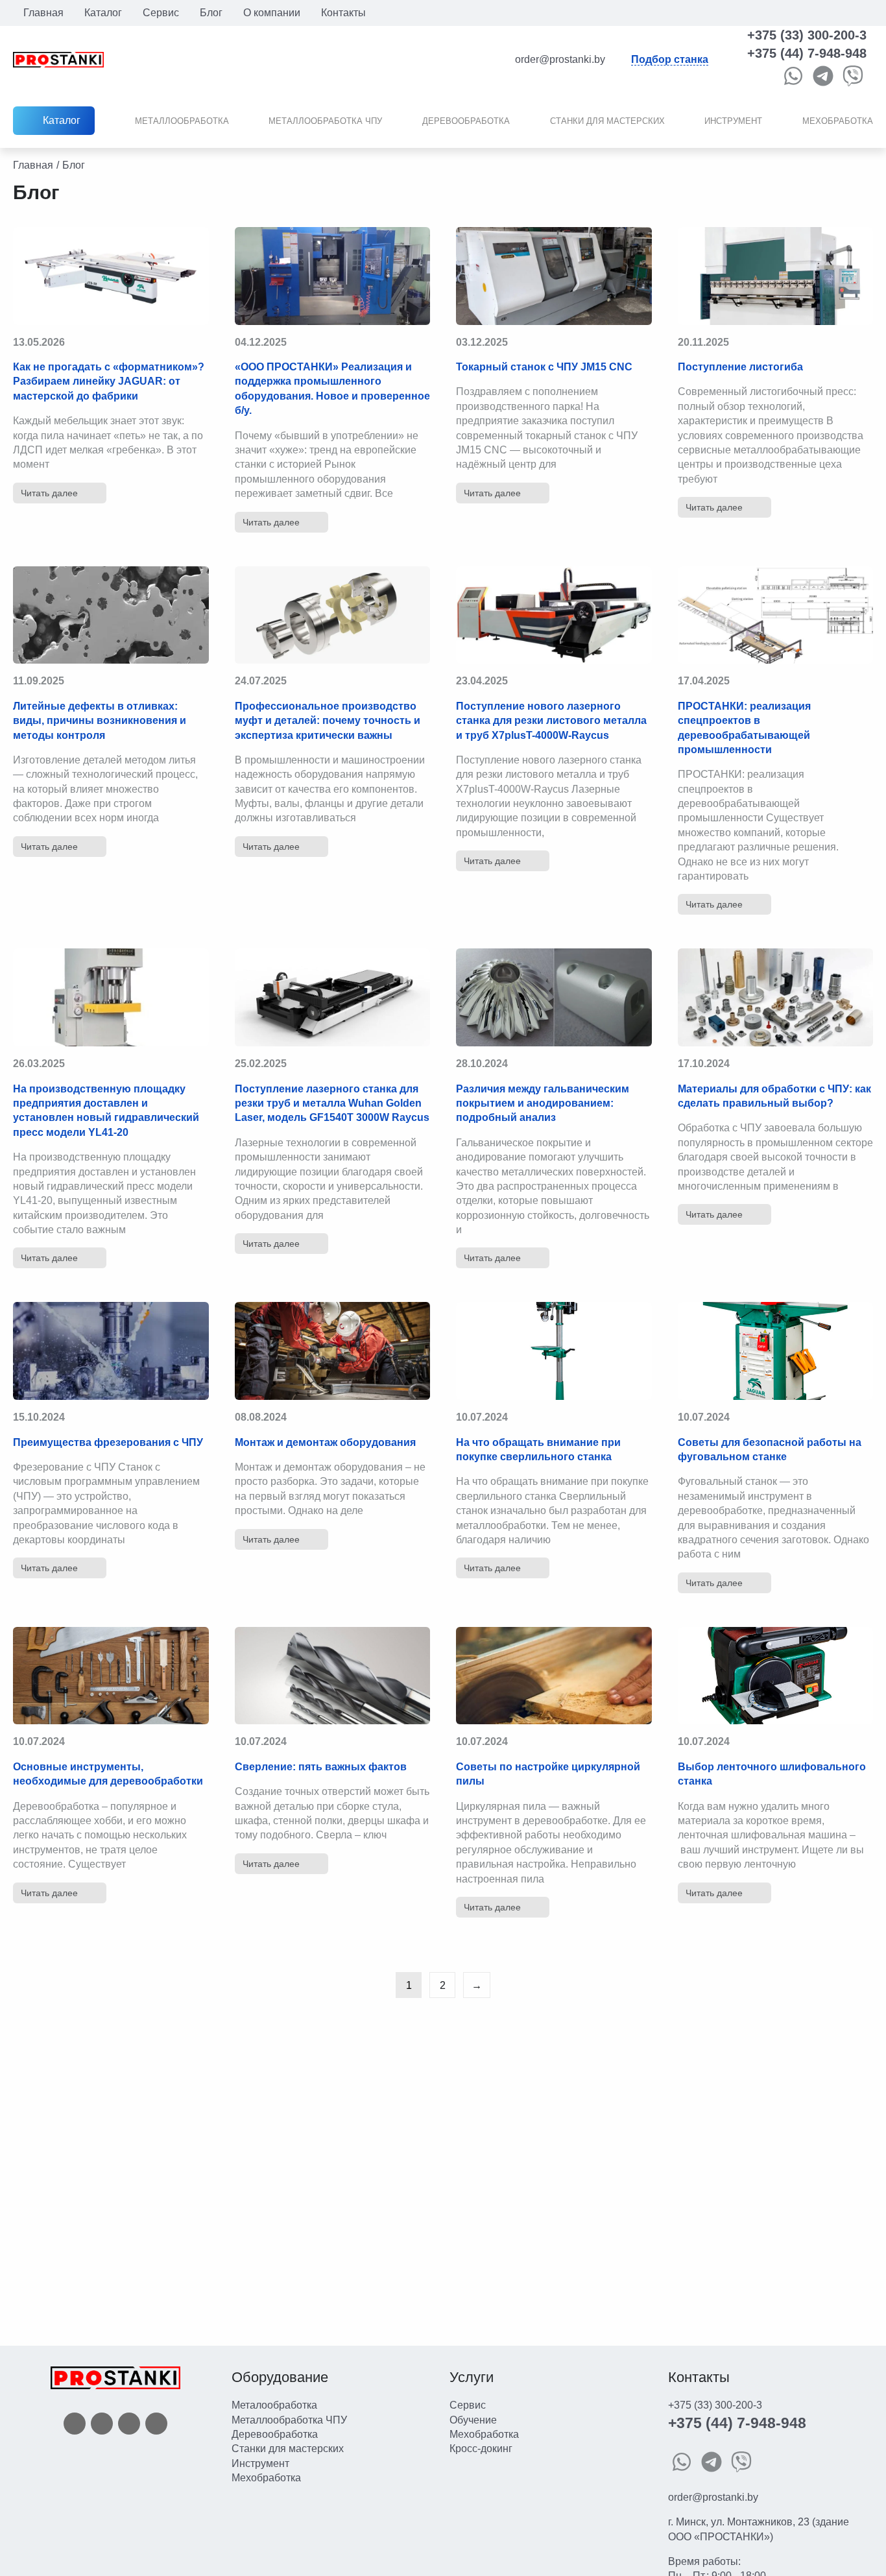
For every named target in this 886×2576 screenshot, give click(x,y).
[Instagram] (129, 2423)
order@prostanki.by (713, 2497)
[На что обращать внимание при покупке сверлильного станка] (554, 1351)
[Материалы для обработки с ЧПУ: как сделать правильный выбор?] (776, 997)
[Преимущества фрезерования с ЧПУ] (111, 1351)
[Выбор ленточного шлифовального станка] (776, 1676)
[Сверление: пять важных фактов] (333, 1676)
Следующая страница (477, 1985)
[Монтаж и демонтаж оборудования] (333, 1351)
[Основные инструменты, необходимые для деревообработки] (111, 1676)
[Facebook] (75, 2423)
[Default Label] (156, 2423)
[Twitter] (102, 2423)
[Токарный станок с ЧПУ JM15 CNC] (554, 276)
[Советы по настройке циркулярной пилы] (554, 1676)
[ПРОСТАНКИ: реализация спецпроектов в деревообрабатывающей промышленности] (776, 615)
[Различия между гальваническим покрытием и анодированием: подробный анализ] (554, 997)
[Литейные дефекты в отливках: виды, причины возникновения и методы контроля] (111, 615)
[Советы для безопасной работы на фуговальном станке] (776, 1351)
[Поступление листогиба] (776, 276)
